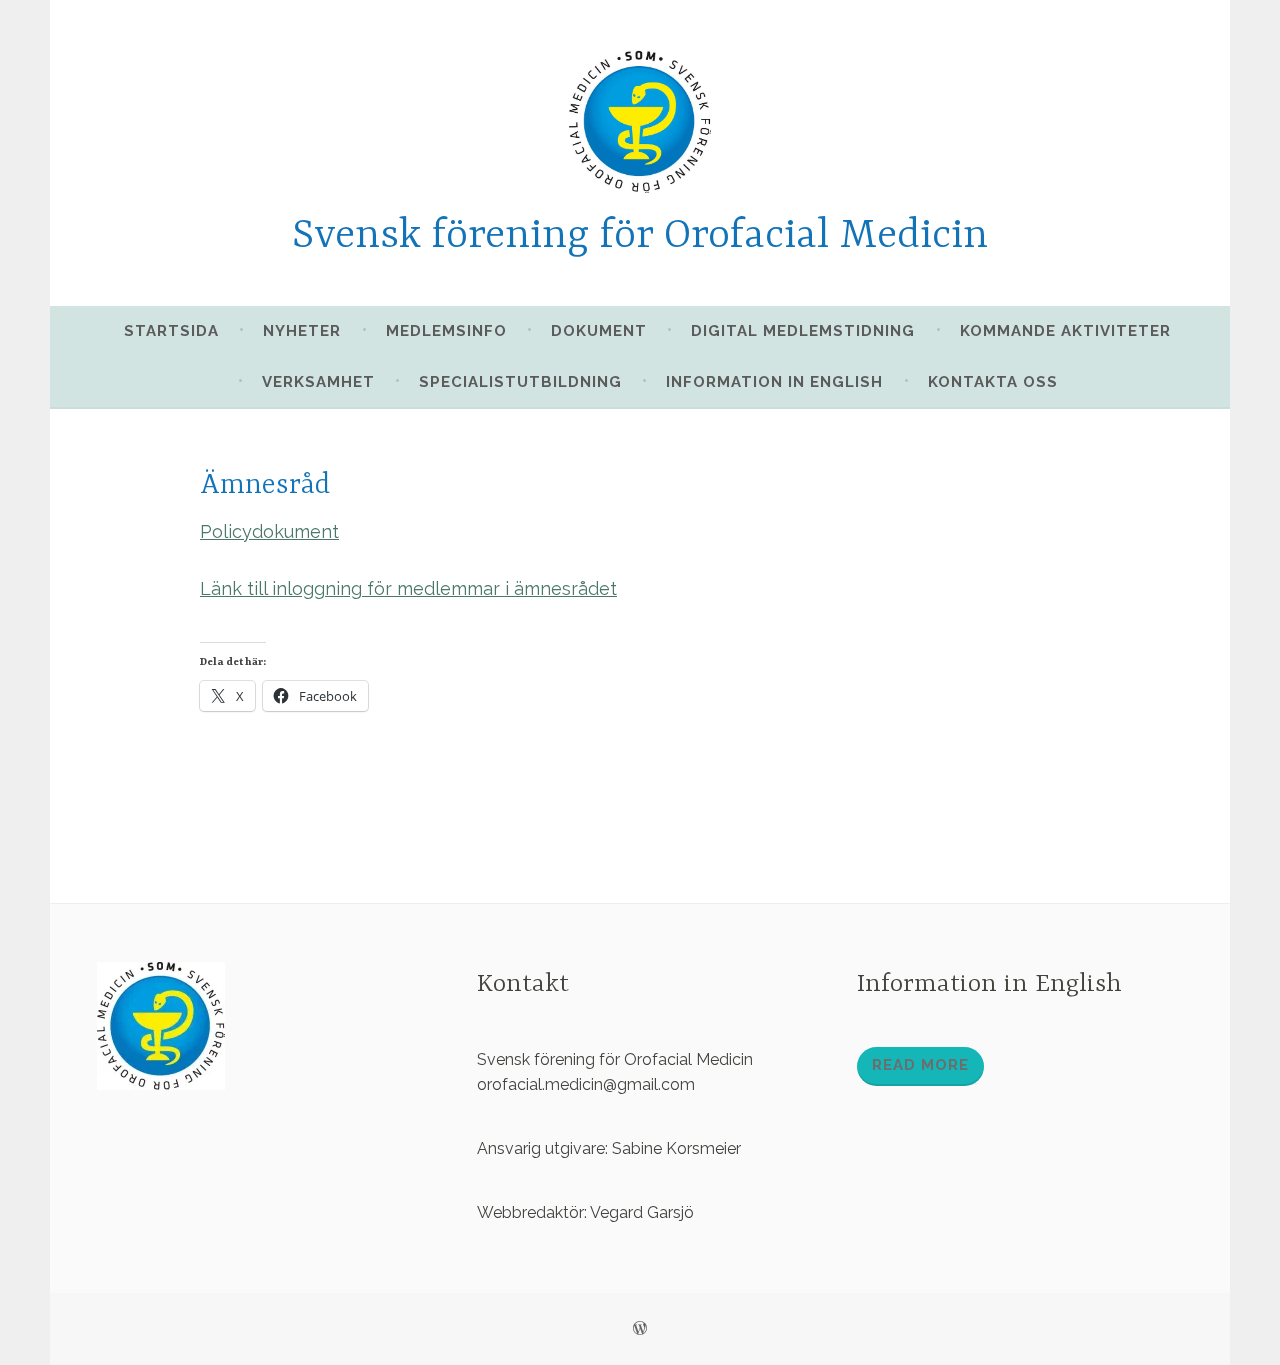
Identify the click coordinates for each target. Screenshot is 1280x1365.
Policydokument (269, 531)
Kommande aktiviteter (1065, 331)
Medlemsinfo (446, 331)
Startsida (171, 331)
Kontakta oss (993, 382)
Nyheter (302, 331)
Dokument (599, 331)
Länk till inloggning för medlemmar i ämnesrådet (408, 588)
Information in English (774, 382)
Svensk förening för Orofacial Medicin (640, 236)
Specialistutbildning (520, 382)
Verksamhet (318, 382)
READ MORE (920, 1065)
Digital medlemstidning (803, 331)
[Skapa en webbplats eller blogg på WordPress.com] (640, 1329)
